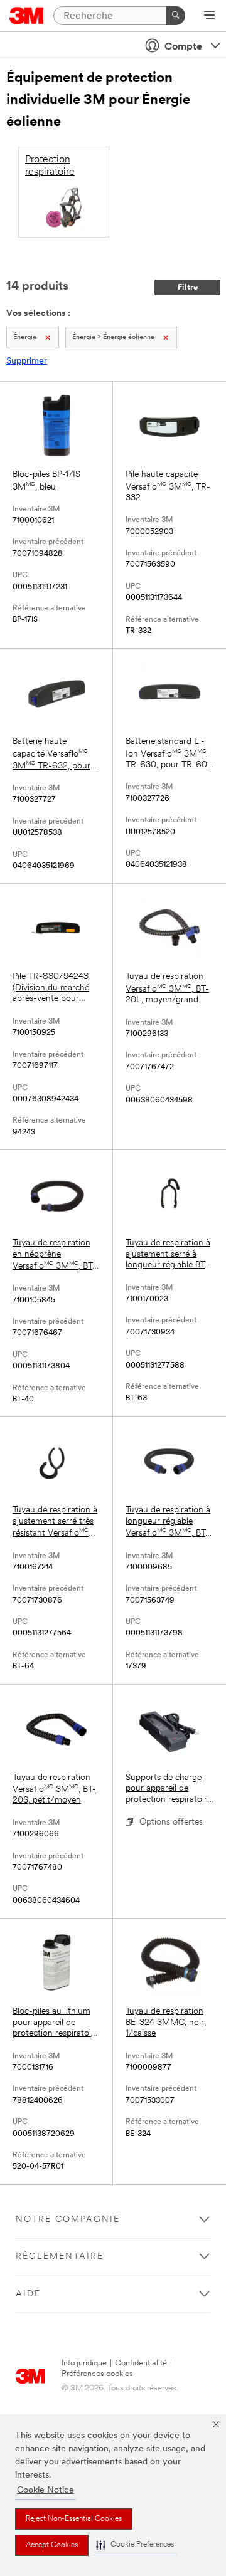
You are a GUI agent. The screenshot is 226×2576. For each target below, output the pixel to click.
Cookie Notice (46, 2490)
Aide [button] (28, 2294)
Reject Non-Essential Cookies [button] (74, 2519)
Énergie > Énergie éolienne (113, 338)
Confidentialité (141, 2363)
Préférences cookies (97, 2374)
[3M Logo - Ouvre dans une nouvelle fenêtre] (27, 16)
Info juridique (84, 2363)
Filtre (188, 287)
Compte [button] (183, 47)
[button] (135, 2545)
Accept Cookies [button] (52, 2545)
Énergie (25, 338)
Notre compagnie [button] (68, 2220)
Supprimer (27, 361)
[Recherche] (176, 16)
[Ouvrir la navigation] (209, 16)
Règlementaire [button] (60, 2257)
